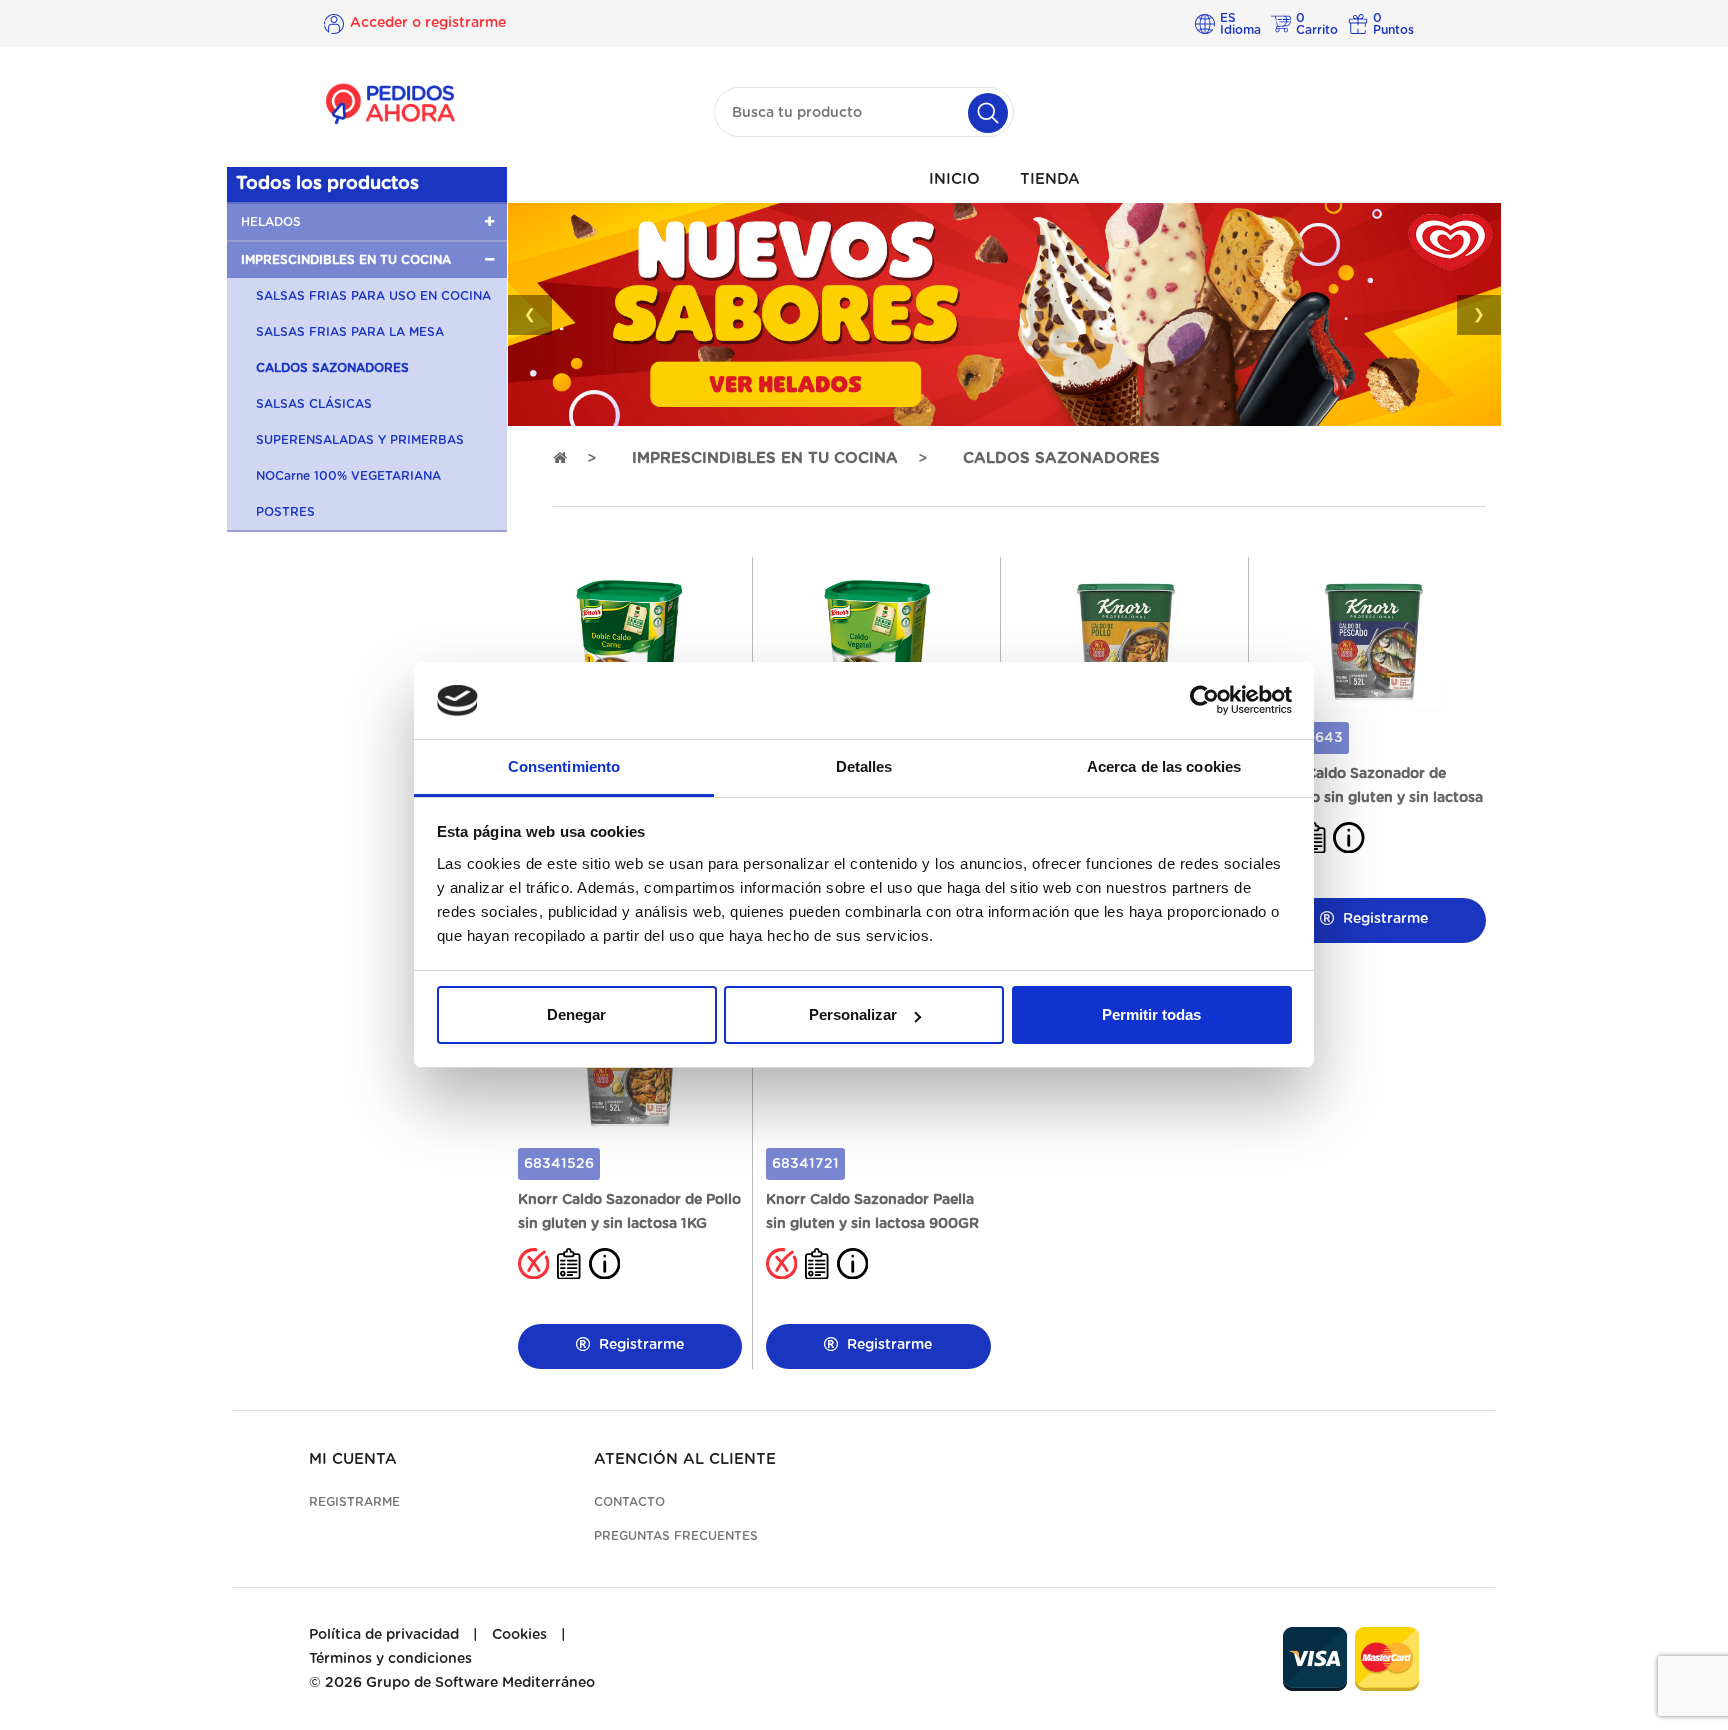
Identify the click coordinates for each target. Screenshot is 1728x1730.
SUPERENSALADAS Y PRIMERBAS (360, 440)
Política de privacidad (384, 1635)
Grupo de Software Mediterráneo (480, 1683)
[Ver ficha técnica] (569, 1263)
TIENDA (1050, 179)
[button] (367, 222)
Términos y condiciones (390, 1659)
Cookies (519, 1635)
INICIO (954, 179)
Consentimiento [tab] (564, 766)
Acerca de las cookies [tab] (1164, 766)
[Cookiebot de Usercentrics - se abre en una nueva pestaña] (1204, 701)
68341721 (805, 1164)
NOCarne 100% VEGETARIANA (348, 476)
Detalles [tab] (864, 766)
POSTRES (285, 512)
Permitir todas (1151, 1014)
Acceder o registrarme (428, 23)
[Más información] (1349, 837)
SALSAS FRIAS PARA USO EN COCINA (373, 296)
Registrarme (1383, 919)
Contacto (629, 1502)
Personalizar (853, 1014)
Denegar (576, 1014)
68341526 (559, 1164)
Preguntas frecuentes (676, 1536)
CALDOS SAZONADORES (332, 368)
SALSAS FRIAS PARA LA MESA (350, 332)
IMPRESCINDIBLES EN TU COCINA (765, 458)
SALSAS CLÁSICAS (314, 404)
